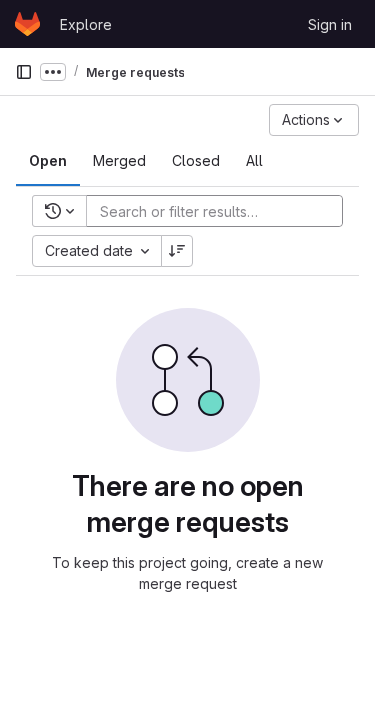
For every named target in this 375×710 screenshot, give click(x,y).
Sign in (330, 24)
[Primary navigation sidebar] (24, 72)
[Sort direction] (177, 251)
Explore (86, 24)
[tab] (48, 161)
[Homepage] (27, 24)
